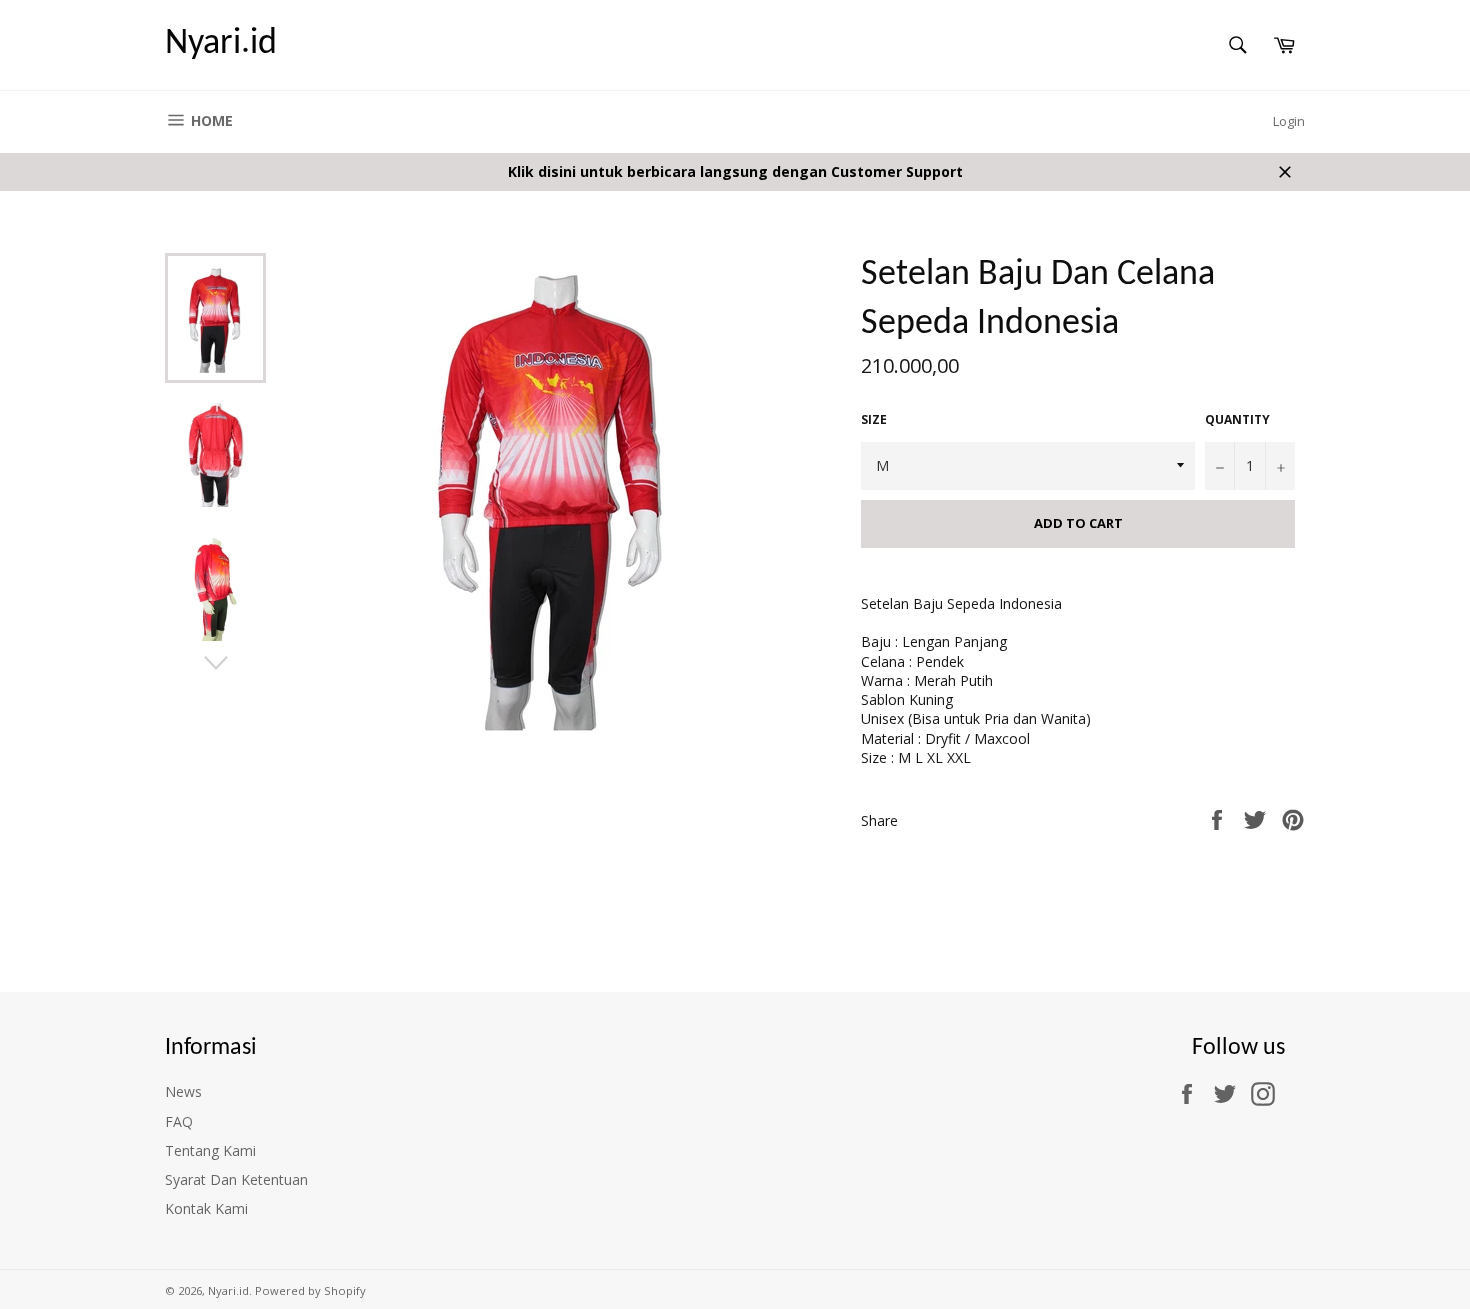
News (183, 1091)
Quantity (1237, 420)
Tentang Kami (210, 1150)
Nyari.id (221, 44)
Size (874, 420)
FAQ (179, 1121)
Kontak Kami (206, 1208)
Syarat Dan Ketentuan (236, 1179)
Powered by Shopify (310, 1290)
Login (1289, 121)
